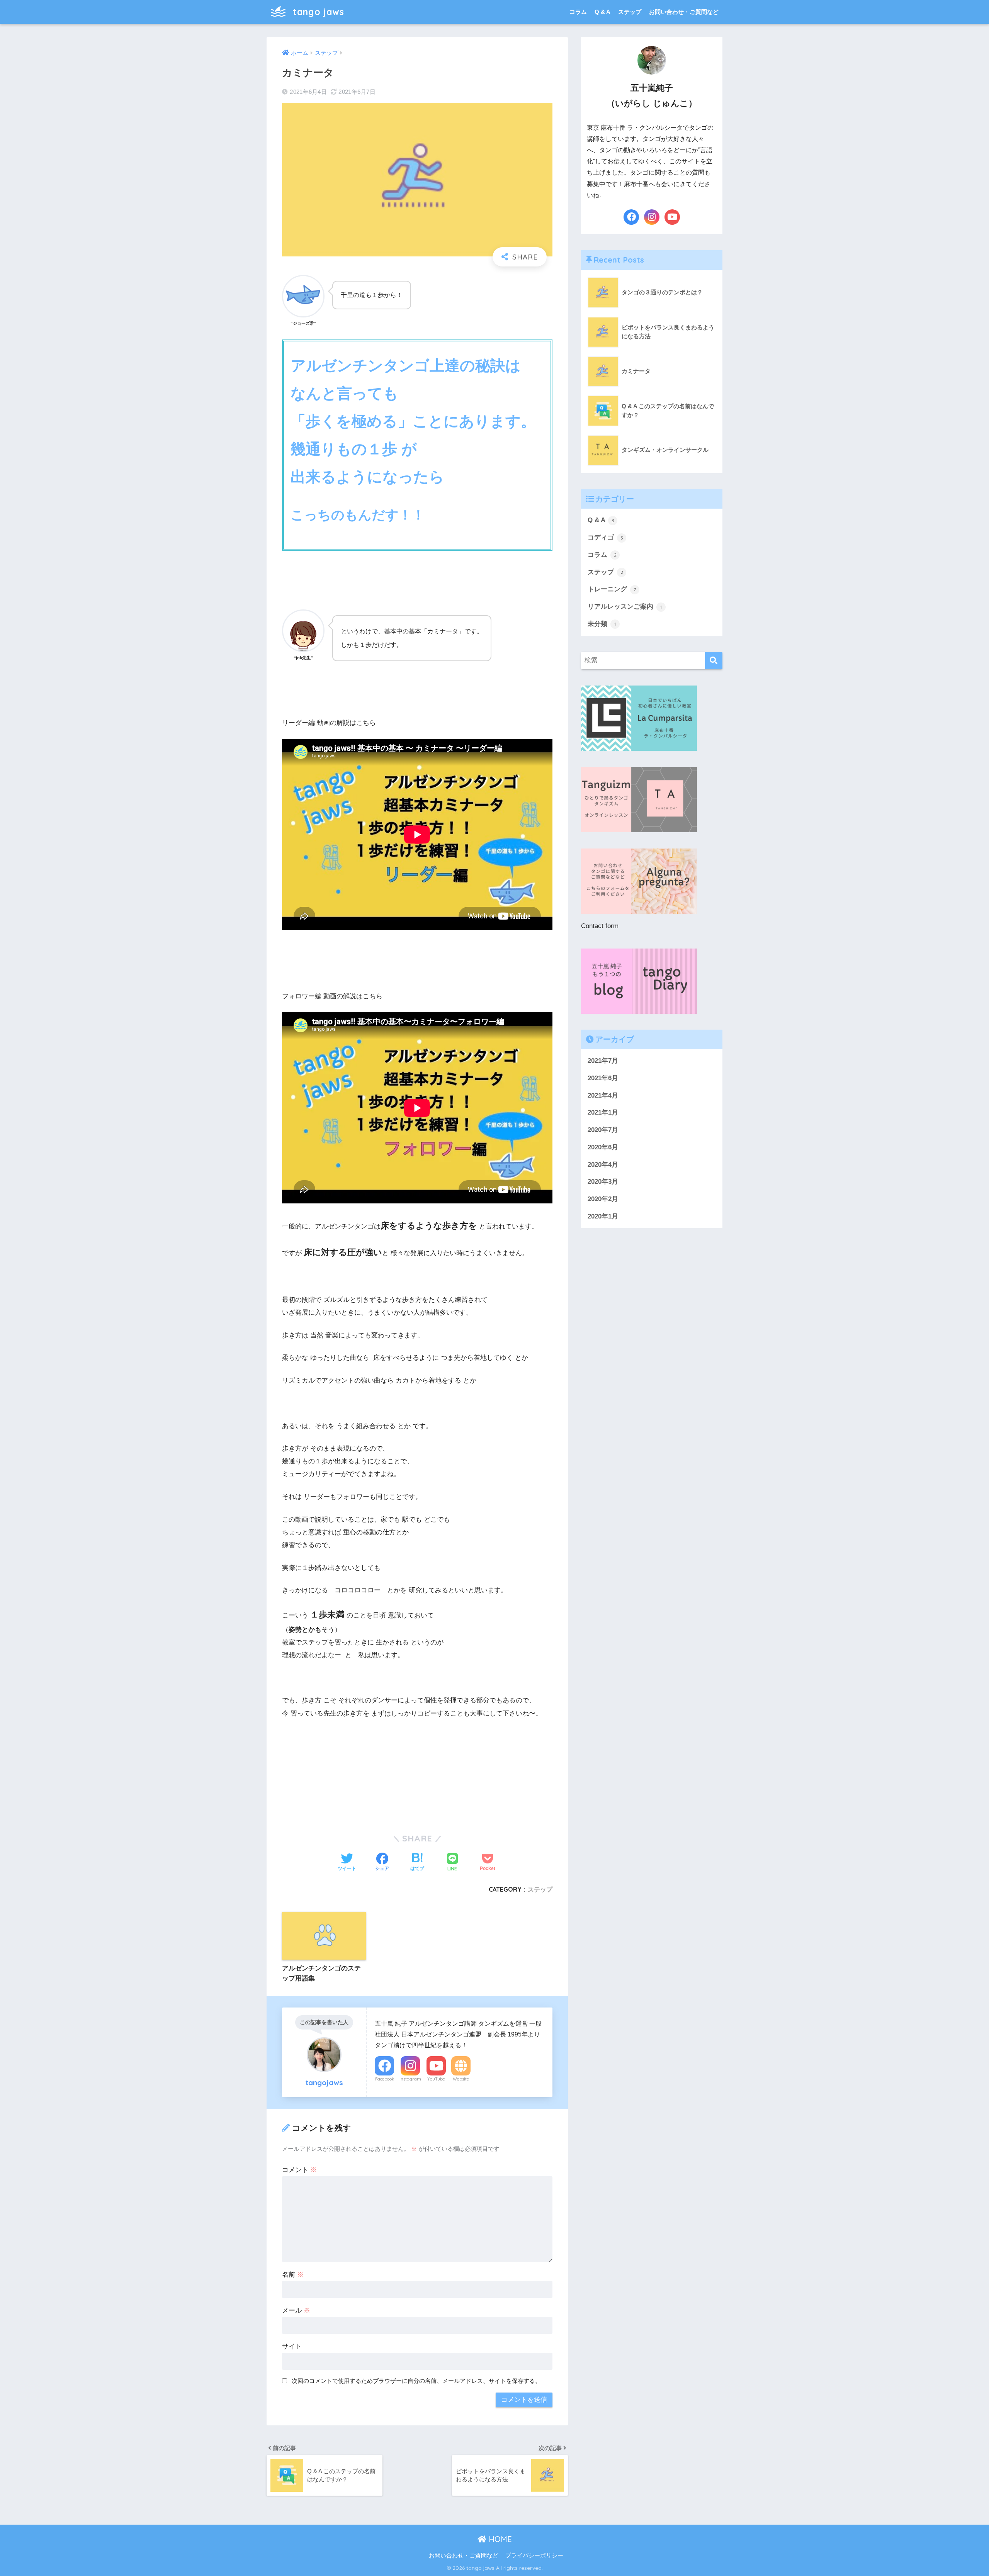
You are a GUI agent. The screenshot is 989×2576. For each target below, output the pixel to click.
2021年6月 (603, 1078)
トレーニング (612, 589)
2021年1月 (603, 1112)
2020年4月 (603, 1165)
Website (461, 2079)
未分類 (602, 624)
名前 (293, 2275)
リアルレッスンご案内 (625, 607)
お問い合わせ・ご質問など (684, 12)
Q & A (602, 12)
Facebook (385, 2079)
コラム (578, 12)
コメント (299, 2170)
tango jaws (317, 12)
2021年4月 (603, 1095)
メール (296, 2310)
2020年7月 (603, 1130)
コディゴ (605, 537)
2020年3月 (603, 1182)
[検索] (714, 661)
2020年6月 (603, 1147)
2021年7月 (603, 1061)
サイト (292, 2346)
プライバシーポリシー (534, 2556)
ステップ (630, 12)
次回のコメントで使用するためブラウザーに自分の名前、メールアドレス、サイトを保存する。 (416, 2381)
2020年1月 (603, 1216)
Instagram (410, 2079)
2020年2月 (603, 1199)
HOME (499, 2539)
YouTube (436, 2079)
